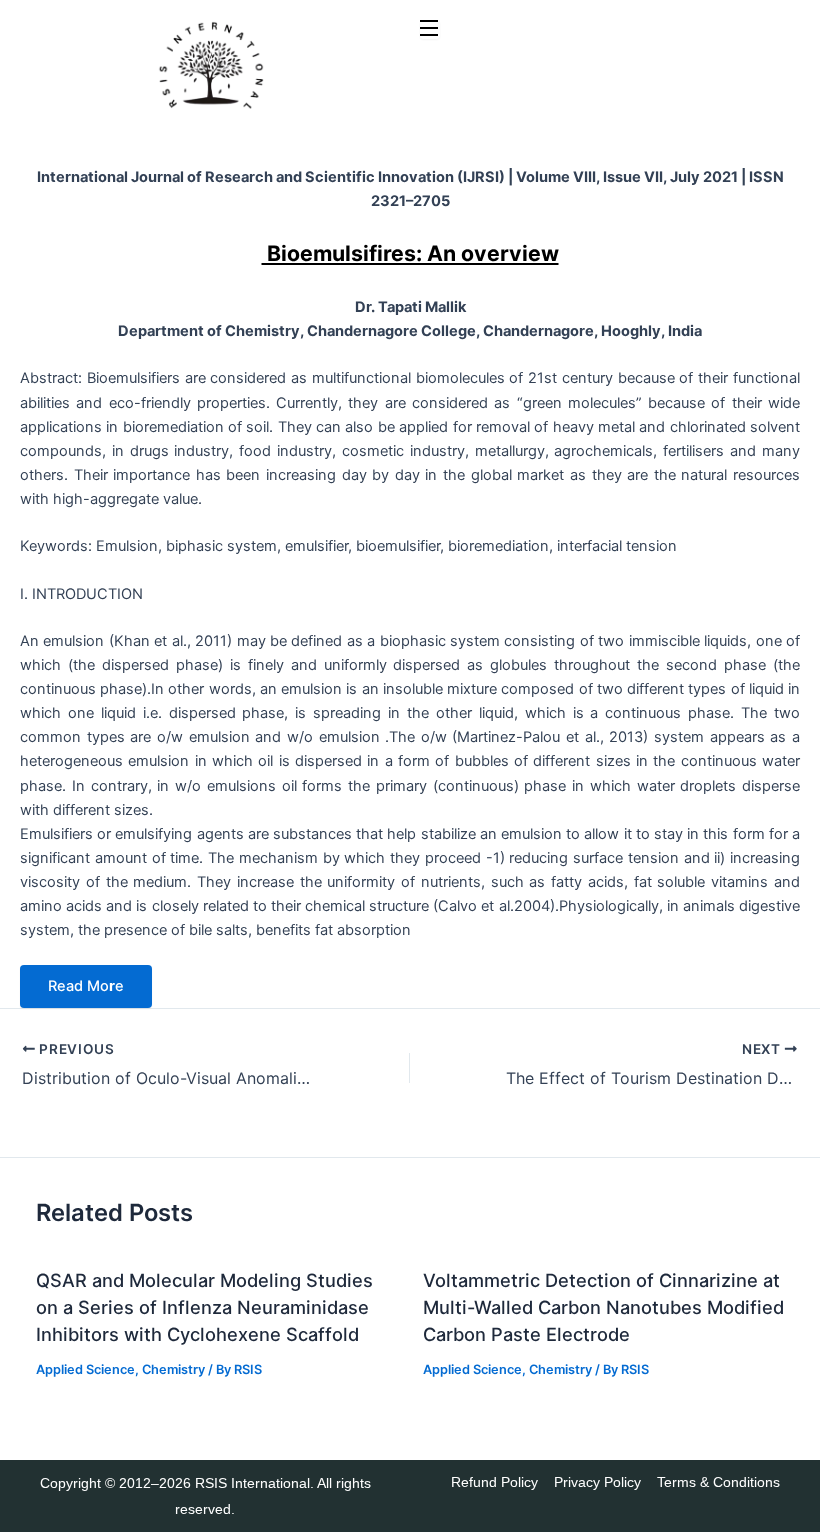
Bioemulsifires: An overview (410, 253)
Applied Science (85, 1369)
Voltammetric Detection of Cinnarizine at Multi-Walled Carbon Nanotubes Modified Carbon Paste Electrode (603, 1307)
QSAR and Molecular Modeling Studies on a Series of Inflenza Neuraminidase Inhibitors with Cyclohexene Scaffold (204, 1307)
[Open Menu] (430, 29)
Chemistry (173, 1369)
